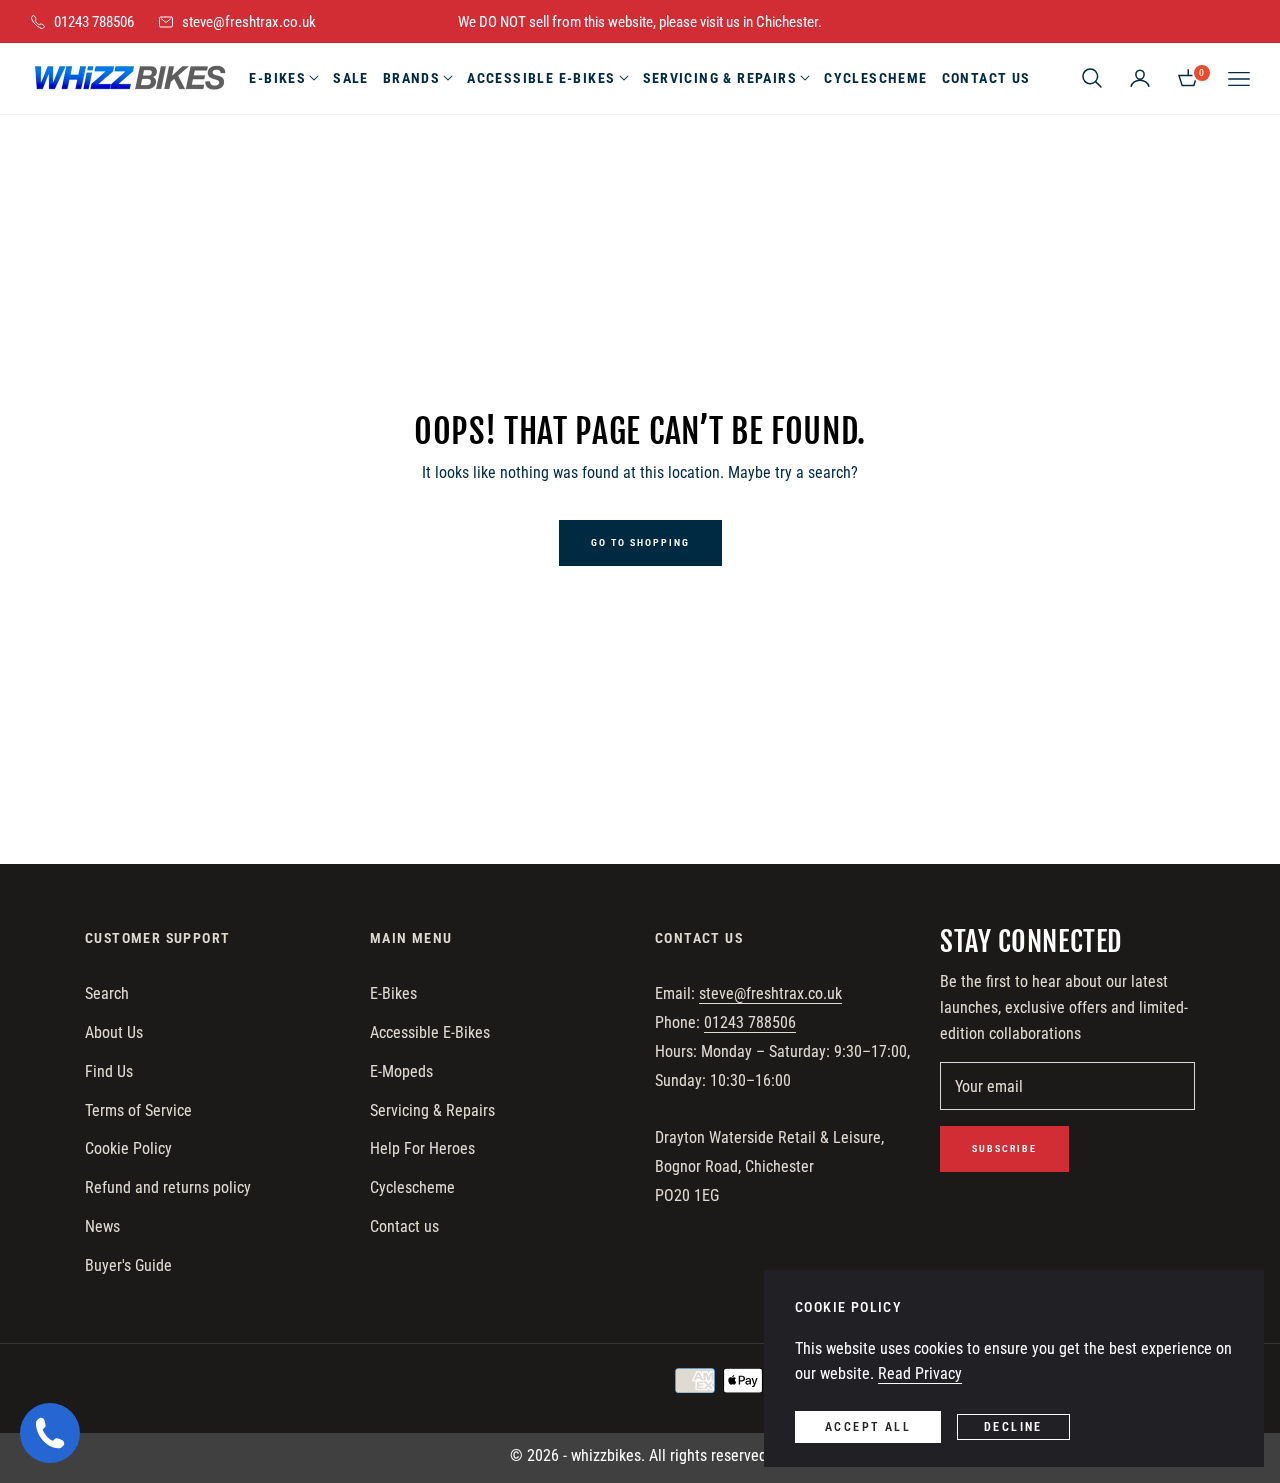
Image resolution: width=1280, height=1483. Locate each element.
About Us (114, 1032)
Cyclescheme (412, 1187)
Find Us (109, 1071)
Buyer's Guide (128, 1265)
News (102, 1226)
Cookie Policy (128, 1148)
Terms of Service (138, 1110)
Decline (1013, 1427)
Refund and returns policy (168, 1187)
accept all (868, 1427)
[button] (1092, 78)
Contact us (404, 1226)
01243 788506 (750, 1022)
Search (107, 993)
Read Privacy (920, 1373)
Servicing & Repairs (432, 1110)
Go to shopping (640, 542)
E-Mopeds (401, 1071)
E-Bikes (393, 993)
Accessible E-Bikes (430, 1032)
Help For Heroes (422, 1148)
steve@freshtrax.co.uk (770, 993)
